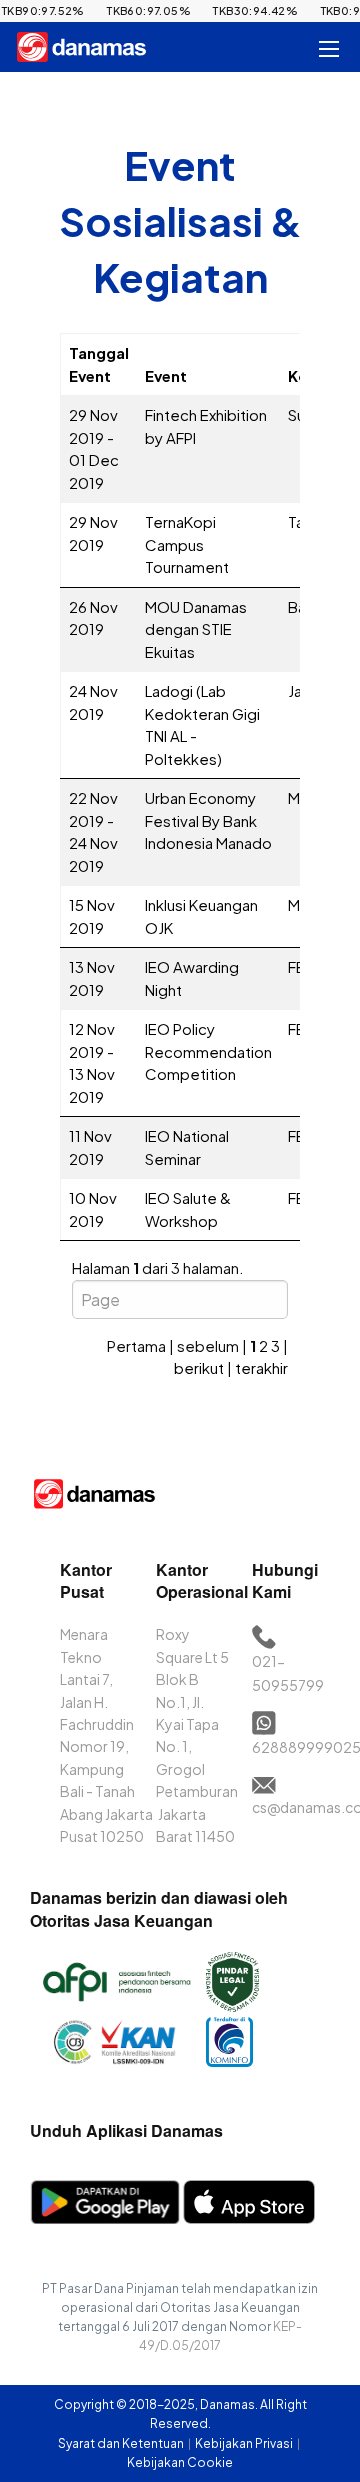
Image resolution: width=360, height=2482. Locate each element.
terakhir (261, 1367)
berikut (199, 1367)
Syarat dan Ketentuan (122, 2443)
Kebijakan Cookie (180, 2462)
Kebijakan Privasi (245, 2443)
